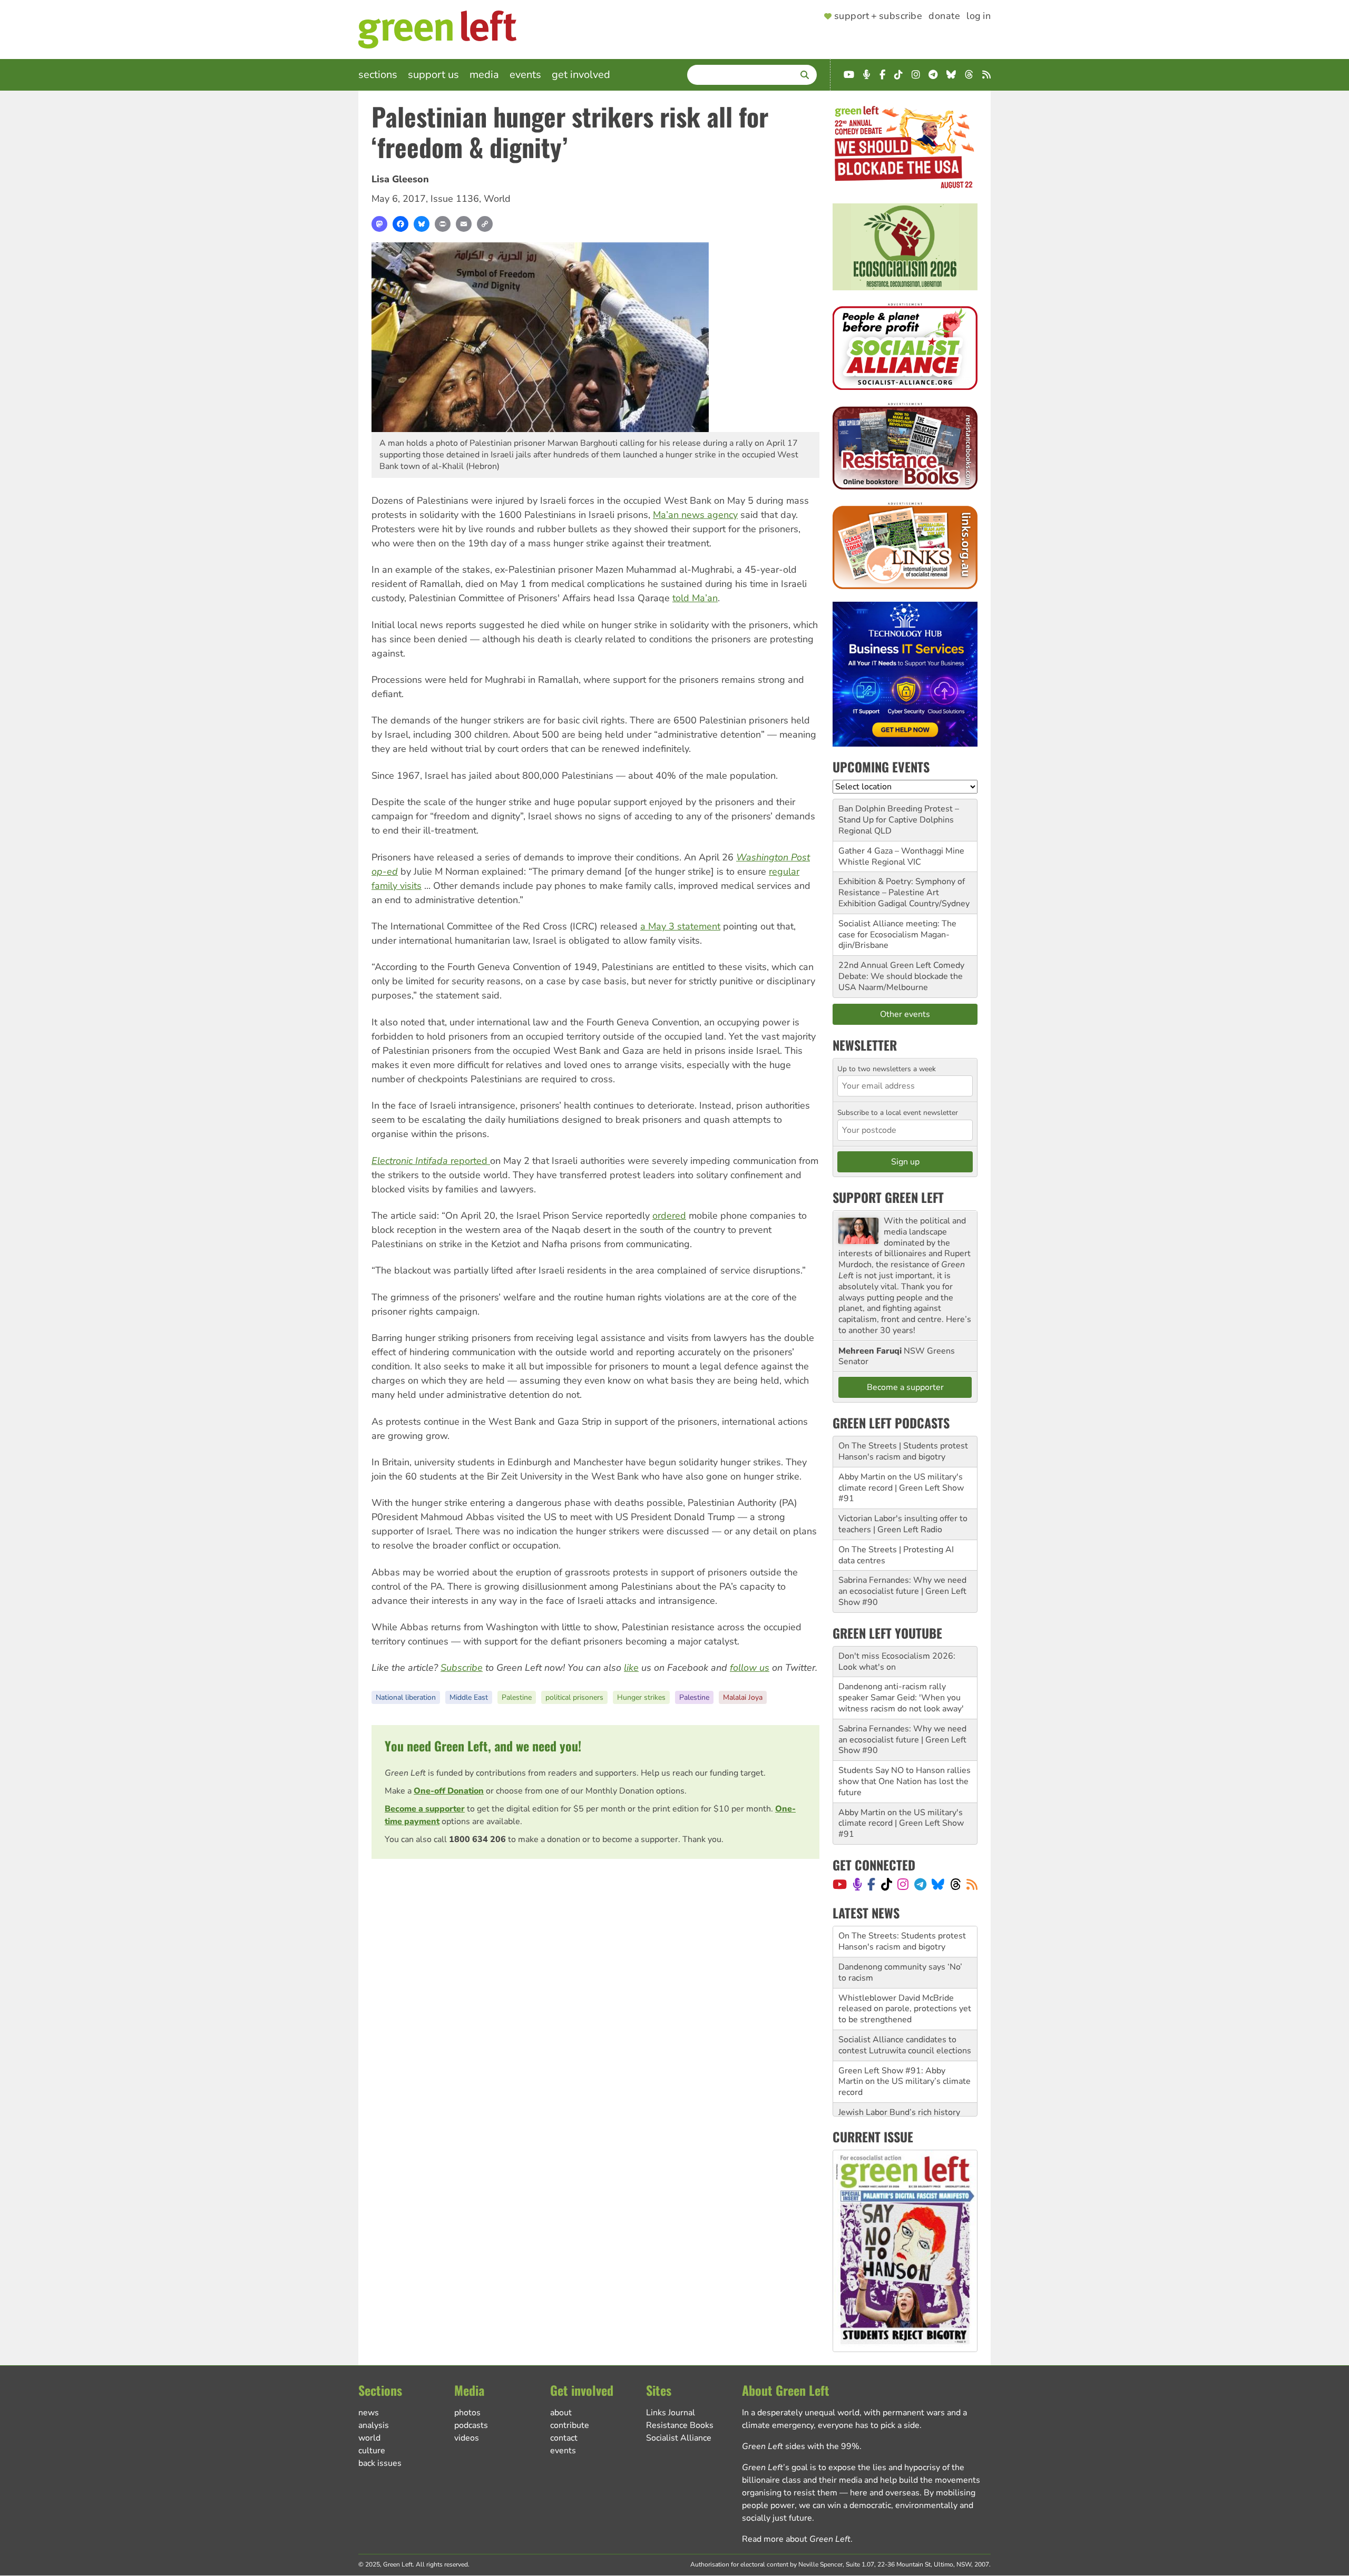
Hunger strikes (641, 1697)
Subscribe (462, 1668)
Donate (944, 16)
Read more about (796, 2539)
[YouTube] (840, 1884)
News (369, 2413)
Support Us (433, 75)
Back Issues (380, 2463)
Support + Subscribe (878, 16)
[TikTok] (887, 1884)
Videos (467, 2438)
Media (484, 75)
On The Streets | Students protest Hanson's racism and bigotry (903, 1451)
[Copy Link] (485, 224)
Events (525, 75)
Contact (564, 2438)
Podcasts (471, 2425)
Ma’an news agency (695, 515)
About (561, 2413)
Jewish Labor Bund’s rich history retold (899, 2087)
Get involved (581, 75)
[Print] (443, 224)
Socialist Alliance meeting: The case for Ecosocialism (897, 929)
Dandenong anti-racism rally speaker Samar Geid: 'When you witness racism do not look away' (901, 1698)
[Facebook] (400, 224)
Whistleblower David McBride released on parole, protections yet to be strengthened (905, 1978)
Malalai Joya (743, 1697)
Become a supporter (425, 1809)
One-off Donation (449, 1791)
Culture (372, 2451)
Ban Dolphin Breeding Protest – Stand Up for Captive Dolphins (899, 814)
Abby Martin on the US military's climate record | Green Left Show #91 (901, 1488)
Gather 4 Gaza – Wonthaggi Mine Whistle (901, 856)
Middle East (469, 1697)
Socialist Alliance (679, 2438)
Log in (979, 16)
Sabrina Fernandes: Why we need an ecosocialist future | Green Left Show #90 (902, 1591)
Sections (378, 75)
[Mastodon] (379, 224)
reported (431, 1161)
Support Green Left (888, 1197)
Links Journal (671, 2413)
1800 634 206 (477, 1839)
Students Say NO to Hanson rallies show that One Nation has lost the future (905, 1781)
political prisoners (574, 1697)
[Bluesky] (422, 224)
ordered (669, 1216)
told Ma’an (695, 598)
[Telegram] (920, 1884)
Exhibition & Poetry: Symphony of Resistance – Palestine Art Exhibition (902, 893)
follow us (750, 1668)
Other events (905, 1014)
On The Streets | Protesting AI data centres (896, 1555)
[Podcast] (857, 1884)
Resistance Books (680, 2425)
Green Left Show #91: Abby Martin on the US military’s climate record (905, 2051)
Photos (467, 2413)
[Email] (464, 224)
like (631, 1668)
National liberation (406, 1697)
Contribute (570, 2425)
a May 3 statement (680, 926)
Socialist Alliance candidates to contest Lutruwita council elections (905, 2014)
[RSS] (972, 1884)
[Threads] (956, 1884)
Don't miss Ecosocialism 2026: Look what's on (897, 1662)
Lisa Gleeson (400, 179)
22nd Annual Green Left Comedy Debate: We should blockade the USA (901, 976)
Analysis (374, 2425)
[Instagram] (903, 1884)
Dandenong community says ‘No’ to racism (900, 1941)
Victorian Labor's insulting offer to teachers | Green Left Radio (903, 1524)
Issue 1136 (455, 199)
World (497, 199)
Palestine (517, 1697)
